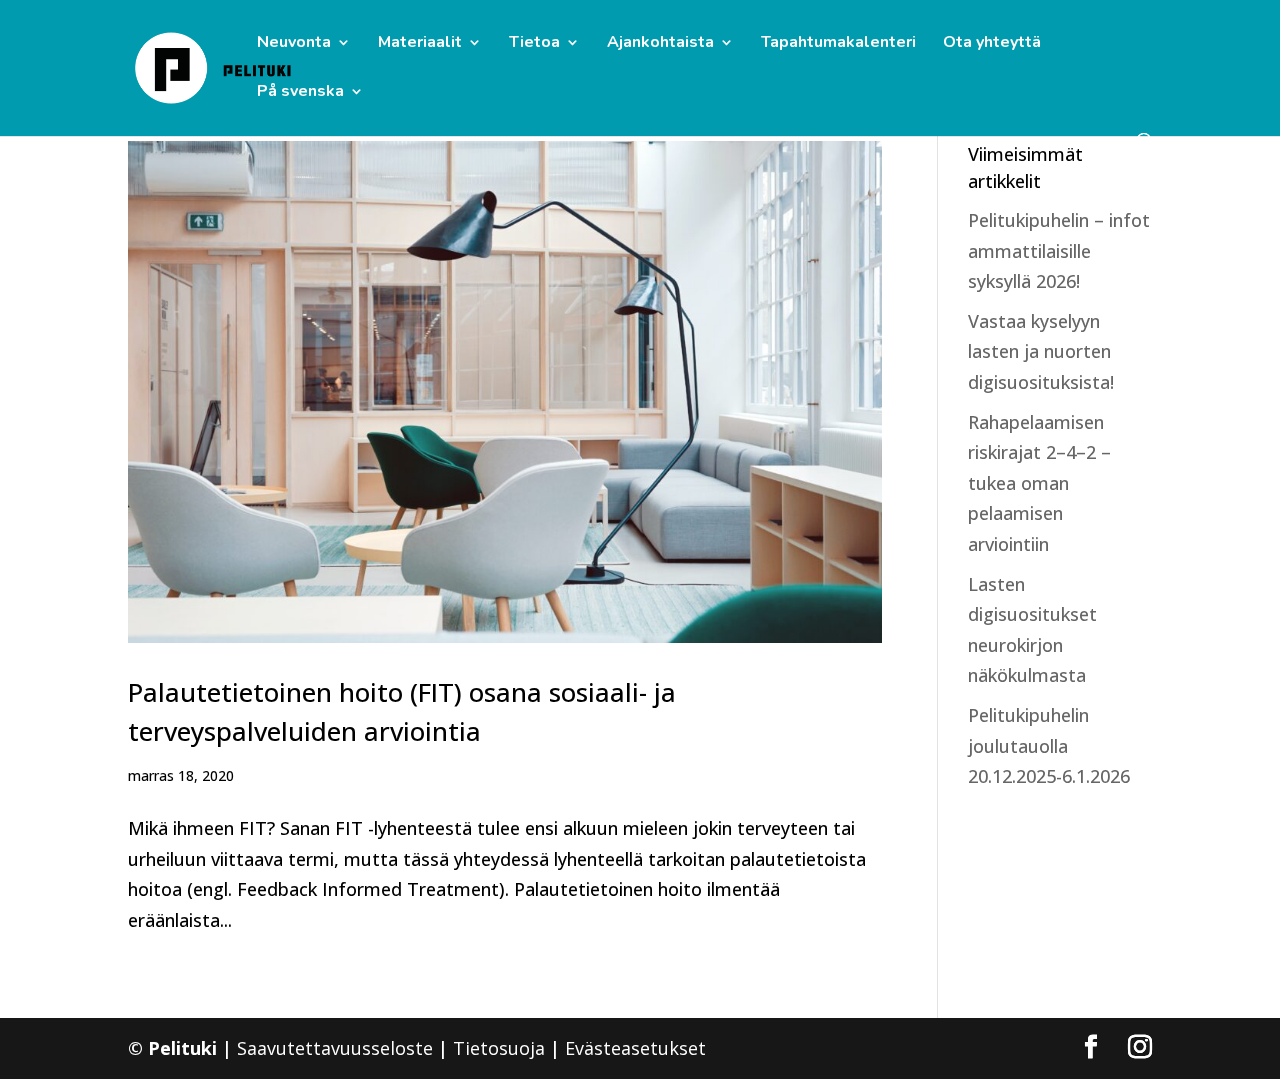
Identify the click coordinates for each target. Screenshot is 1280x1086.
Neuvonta (294, 44)
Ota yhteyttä (992, 44)
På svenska (300, 93)
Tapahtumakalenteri (838, 44)
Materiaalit (420, 44)
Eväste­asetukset (635, 1048)
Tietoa (534, 44)
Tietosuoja (499, 1048)
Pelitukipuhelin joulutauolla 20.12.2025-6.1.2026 (1049, 745)
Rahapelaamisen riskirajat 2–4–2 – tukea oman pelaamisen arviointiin (1039, 483)
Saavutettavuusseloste (335, 1048)
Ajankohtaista (660, 44)
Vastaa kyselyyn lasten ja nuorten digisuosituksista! (1041, 351)
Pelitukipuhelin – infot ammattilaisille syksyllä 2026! (1059, 250)
